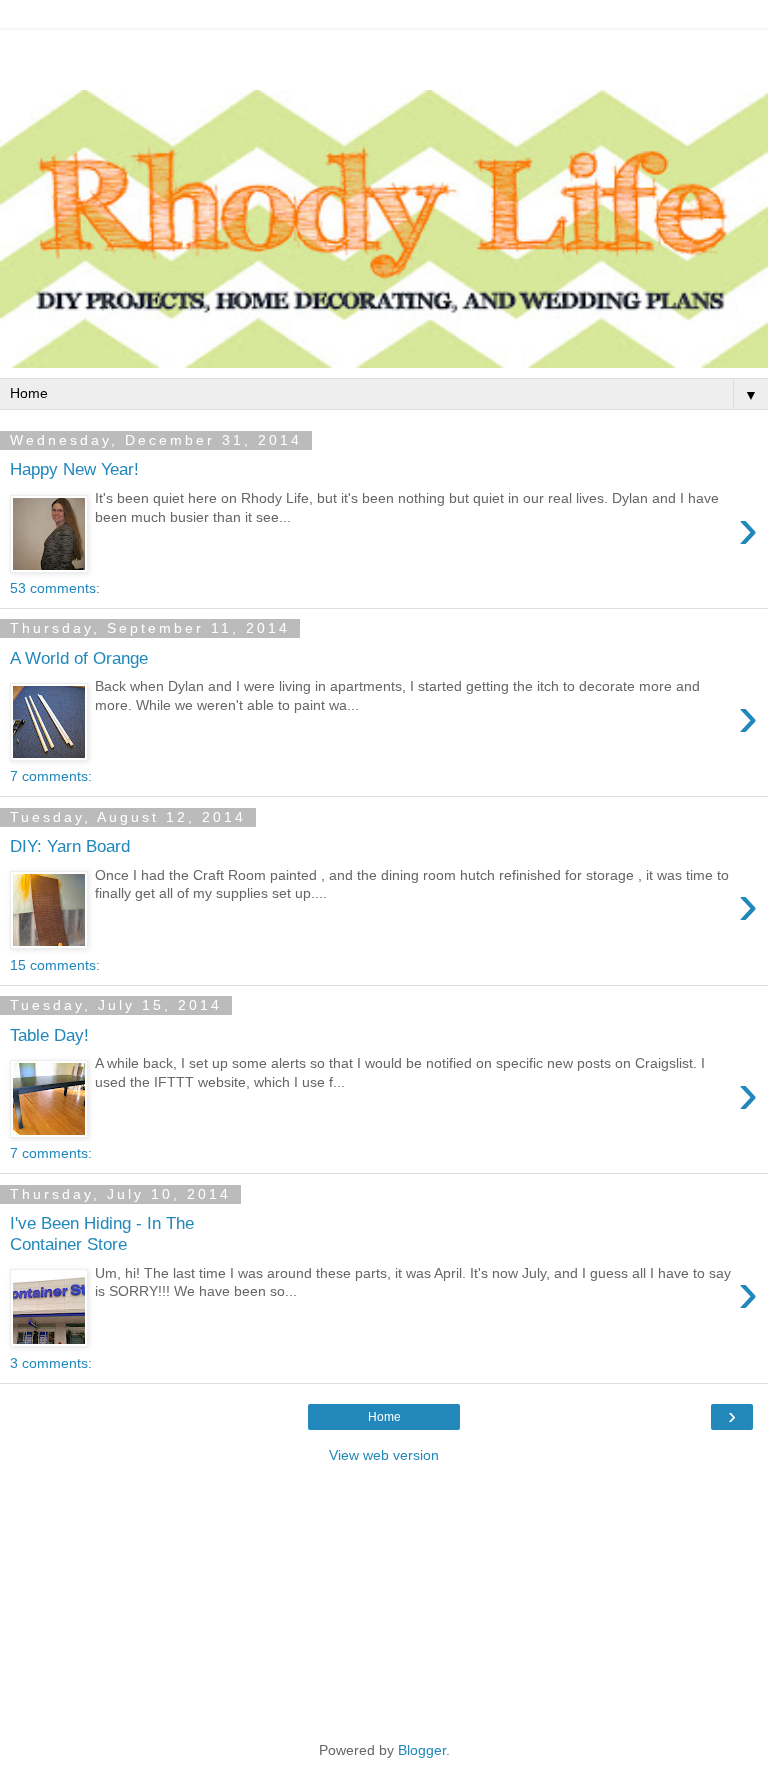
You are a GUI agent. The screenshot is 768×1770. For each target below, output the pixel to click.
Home (384, 1417)
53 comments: (55, 588)
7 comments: (51, 776)
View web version (384, 1455)
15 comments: (55, 965)
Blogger (422, 1750)
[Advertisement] (384, 55)
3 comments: (51, 1363)
